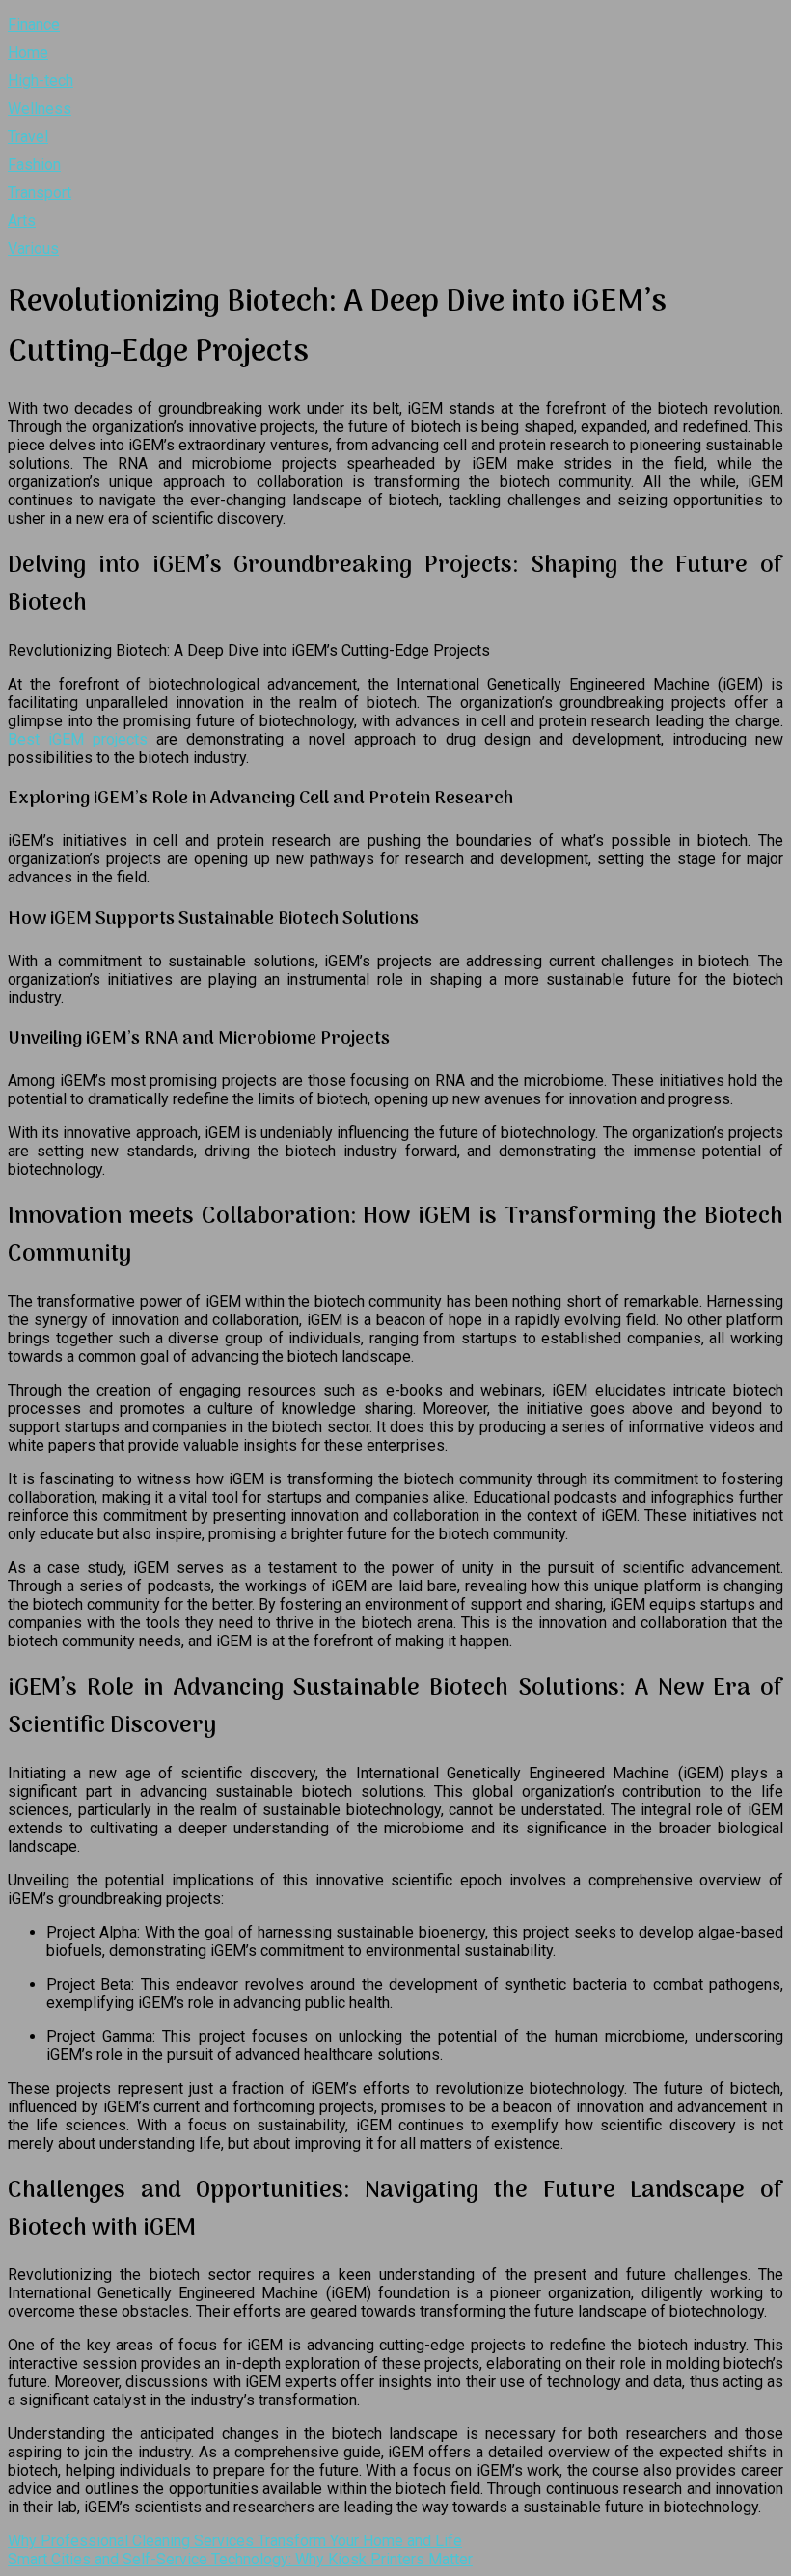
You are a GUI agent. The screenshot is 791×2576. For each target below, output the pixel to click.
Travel (28, 136)
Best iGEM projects (78, 739)
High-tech (41, 81)
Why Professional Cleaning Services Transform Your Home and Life (235, 2541)
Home (28, 53)
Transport (40, 192)
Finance (34, 25)
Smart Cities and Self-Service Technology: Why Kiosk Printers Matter (240, 2559)
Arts (22, 220)
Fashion (34, 164)
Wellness (40, 108)
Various (33, 248)
